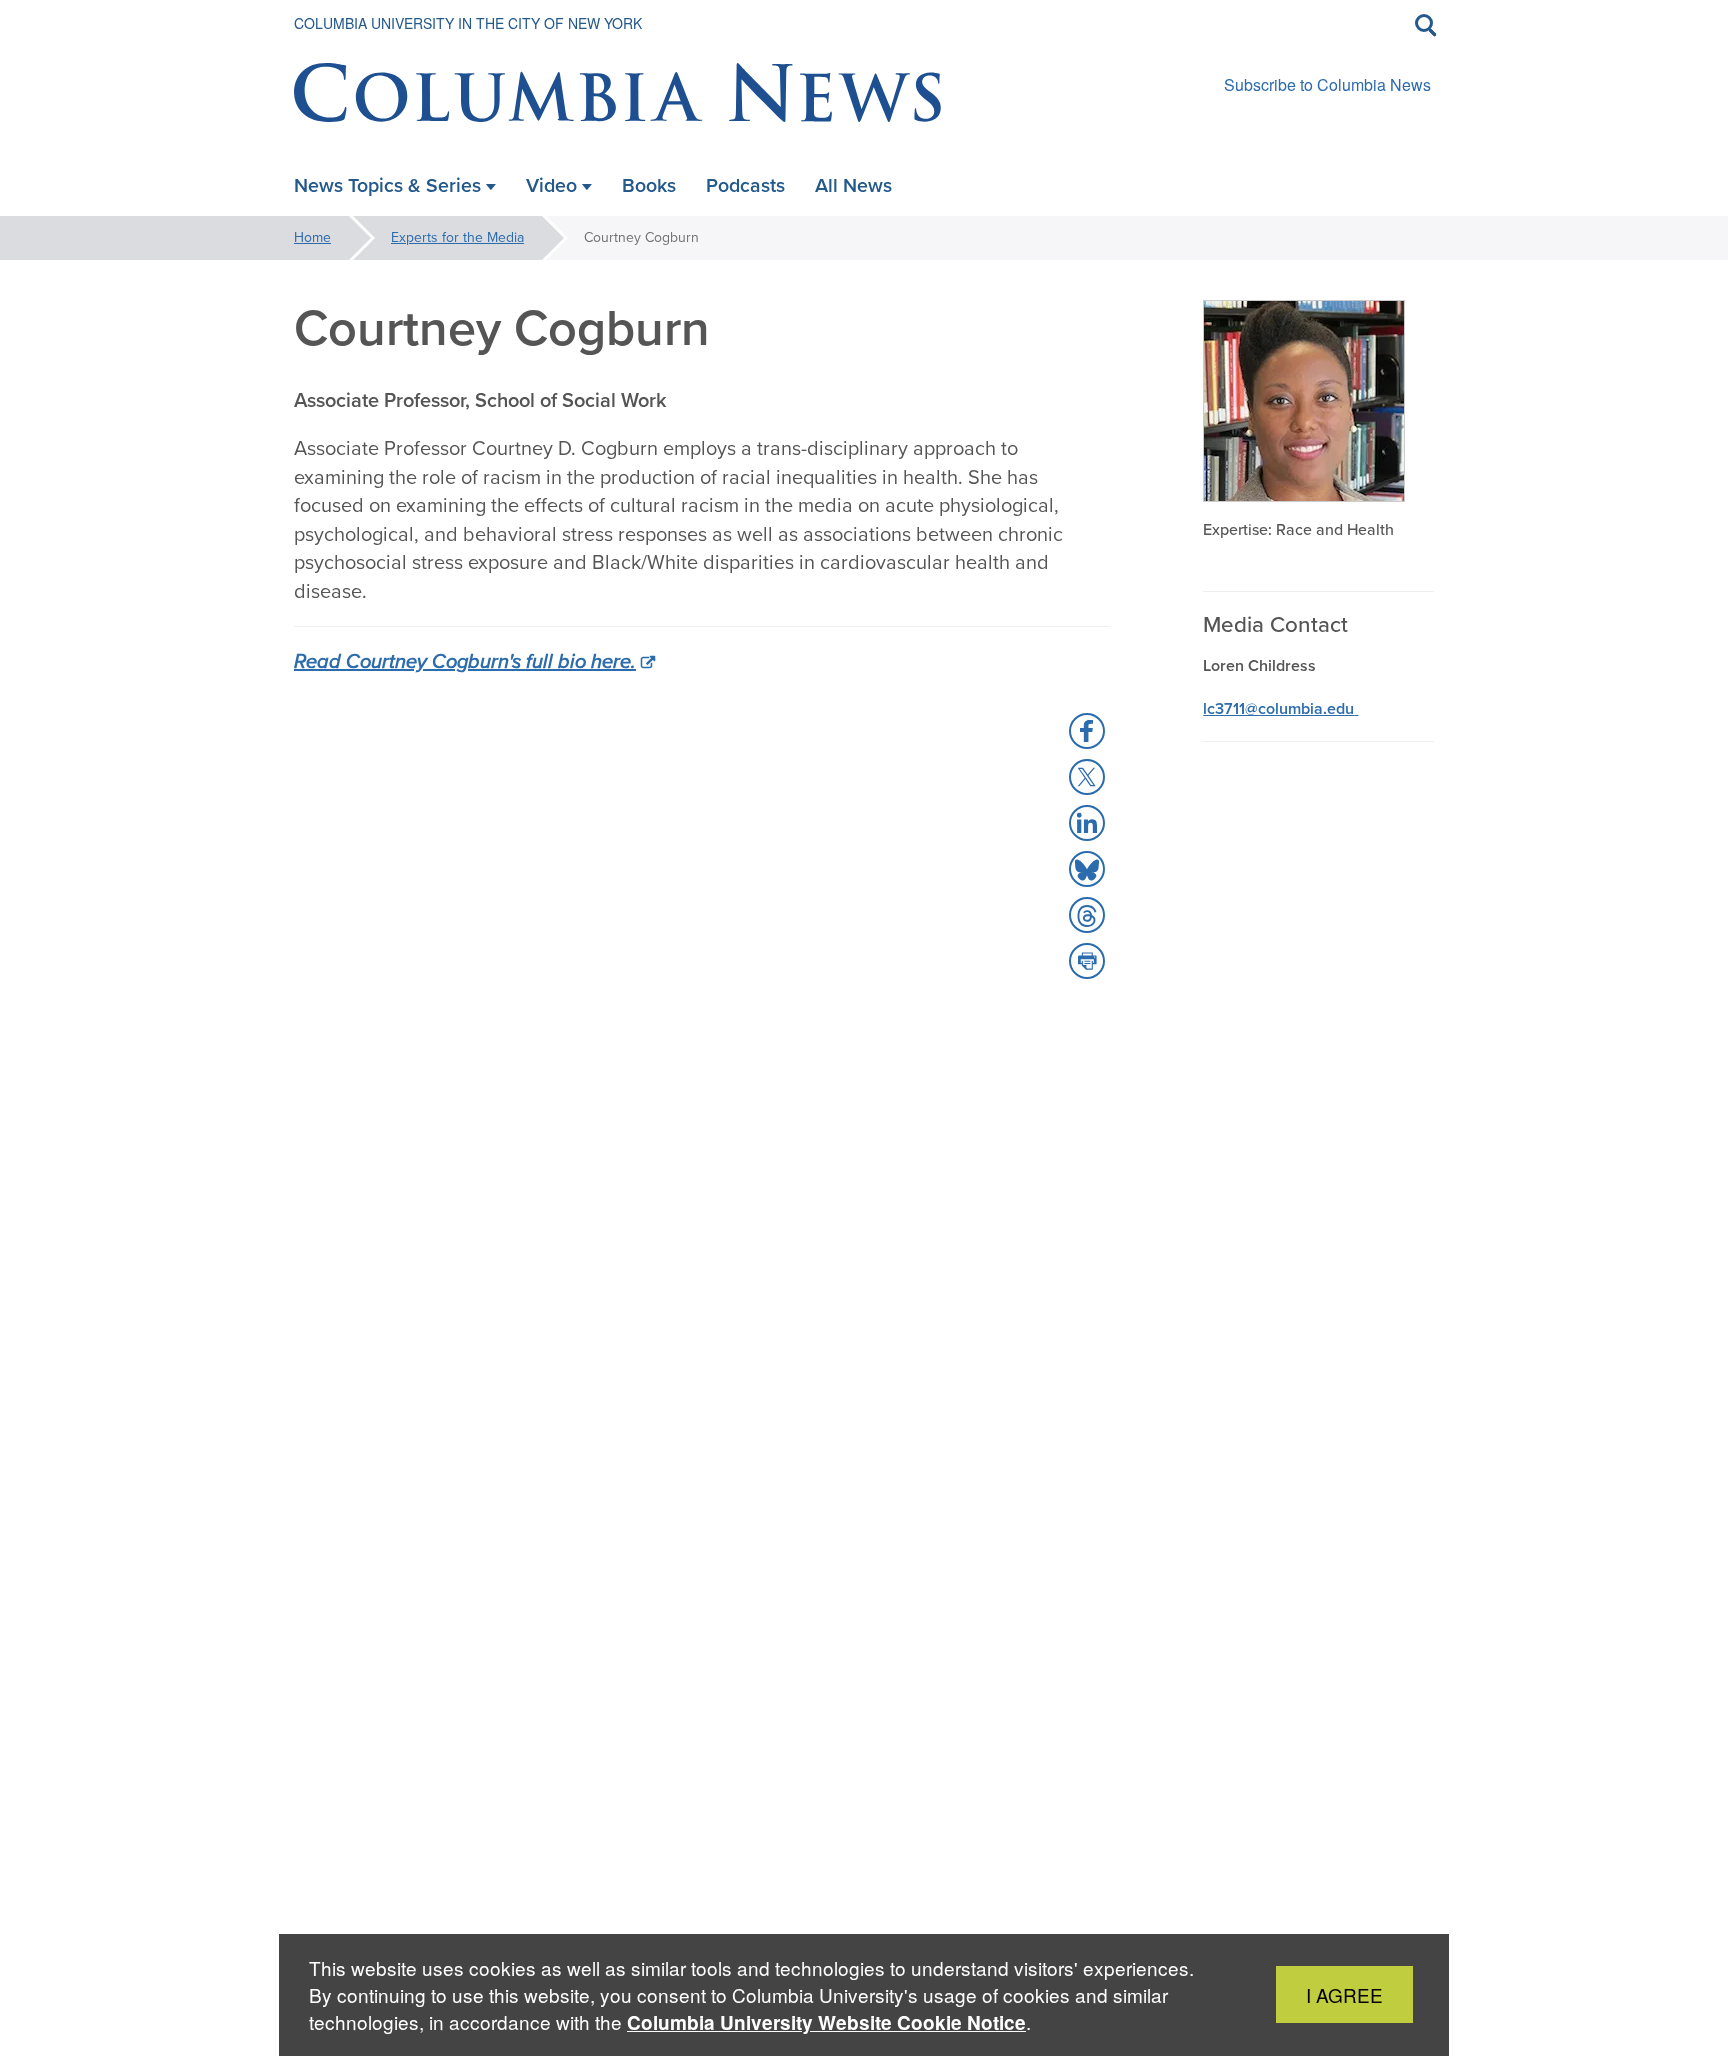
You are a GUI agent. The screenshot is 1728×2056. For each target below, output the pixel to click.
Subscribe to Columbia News (1327, 84)
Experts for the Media (457, 237)
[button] (1087, 731)
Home (312, 237)
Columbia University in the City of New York (468, 23)
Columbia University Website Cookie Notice (826, 2022)
